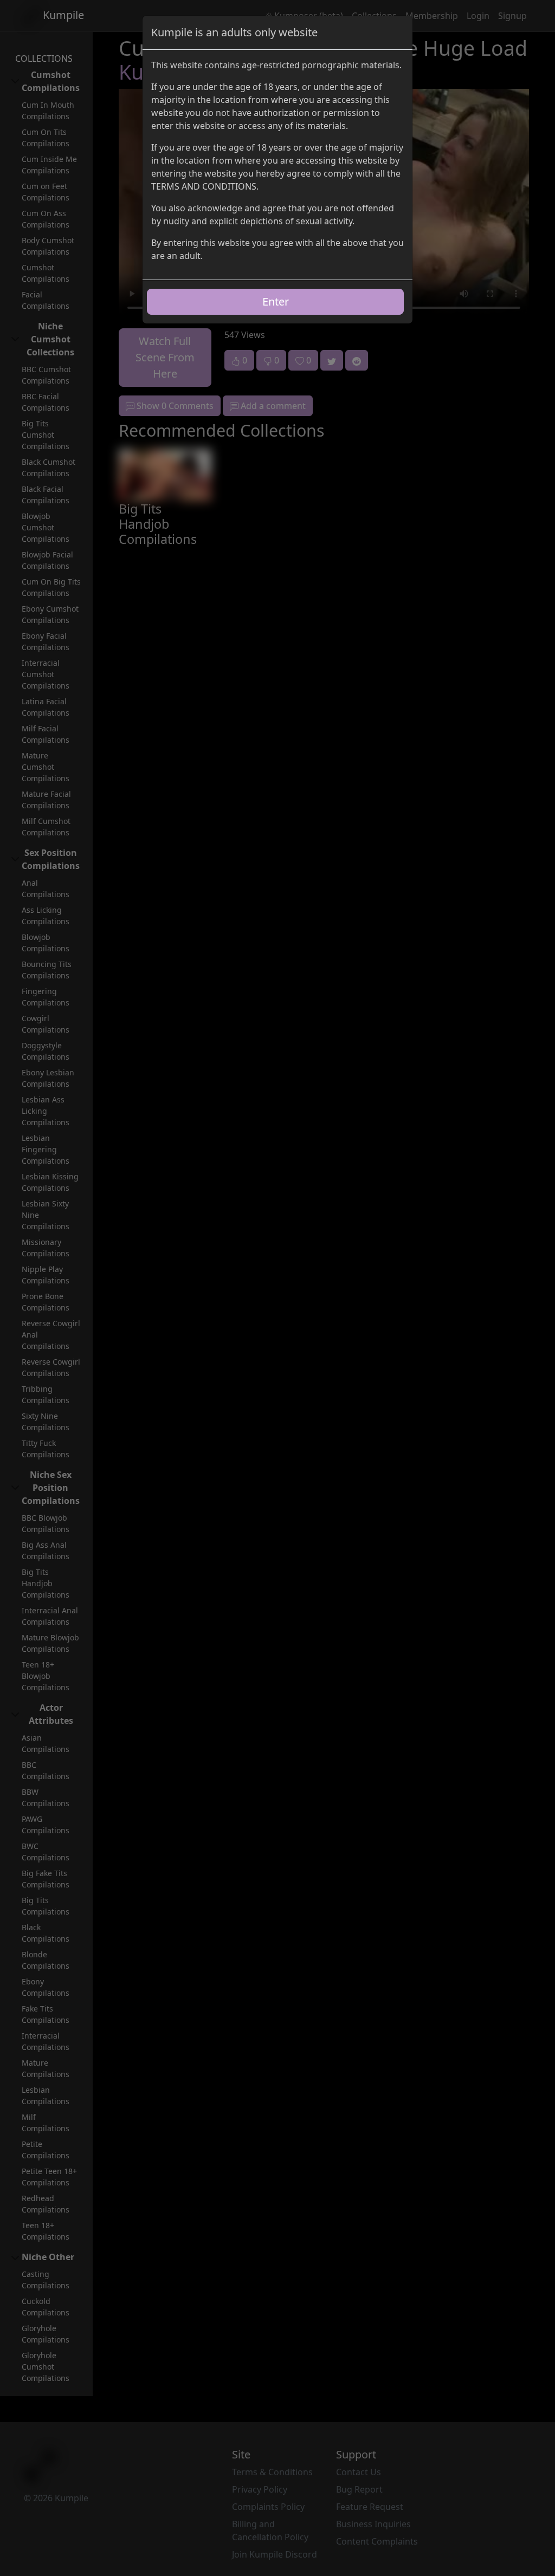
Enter (276, 301)
